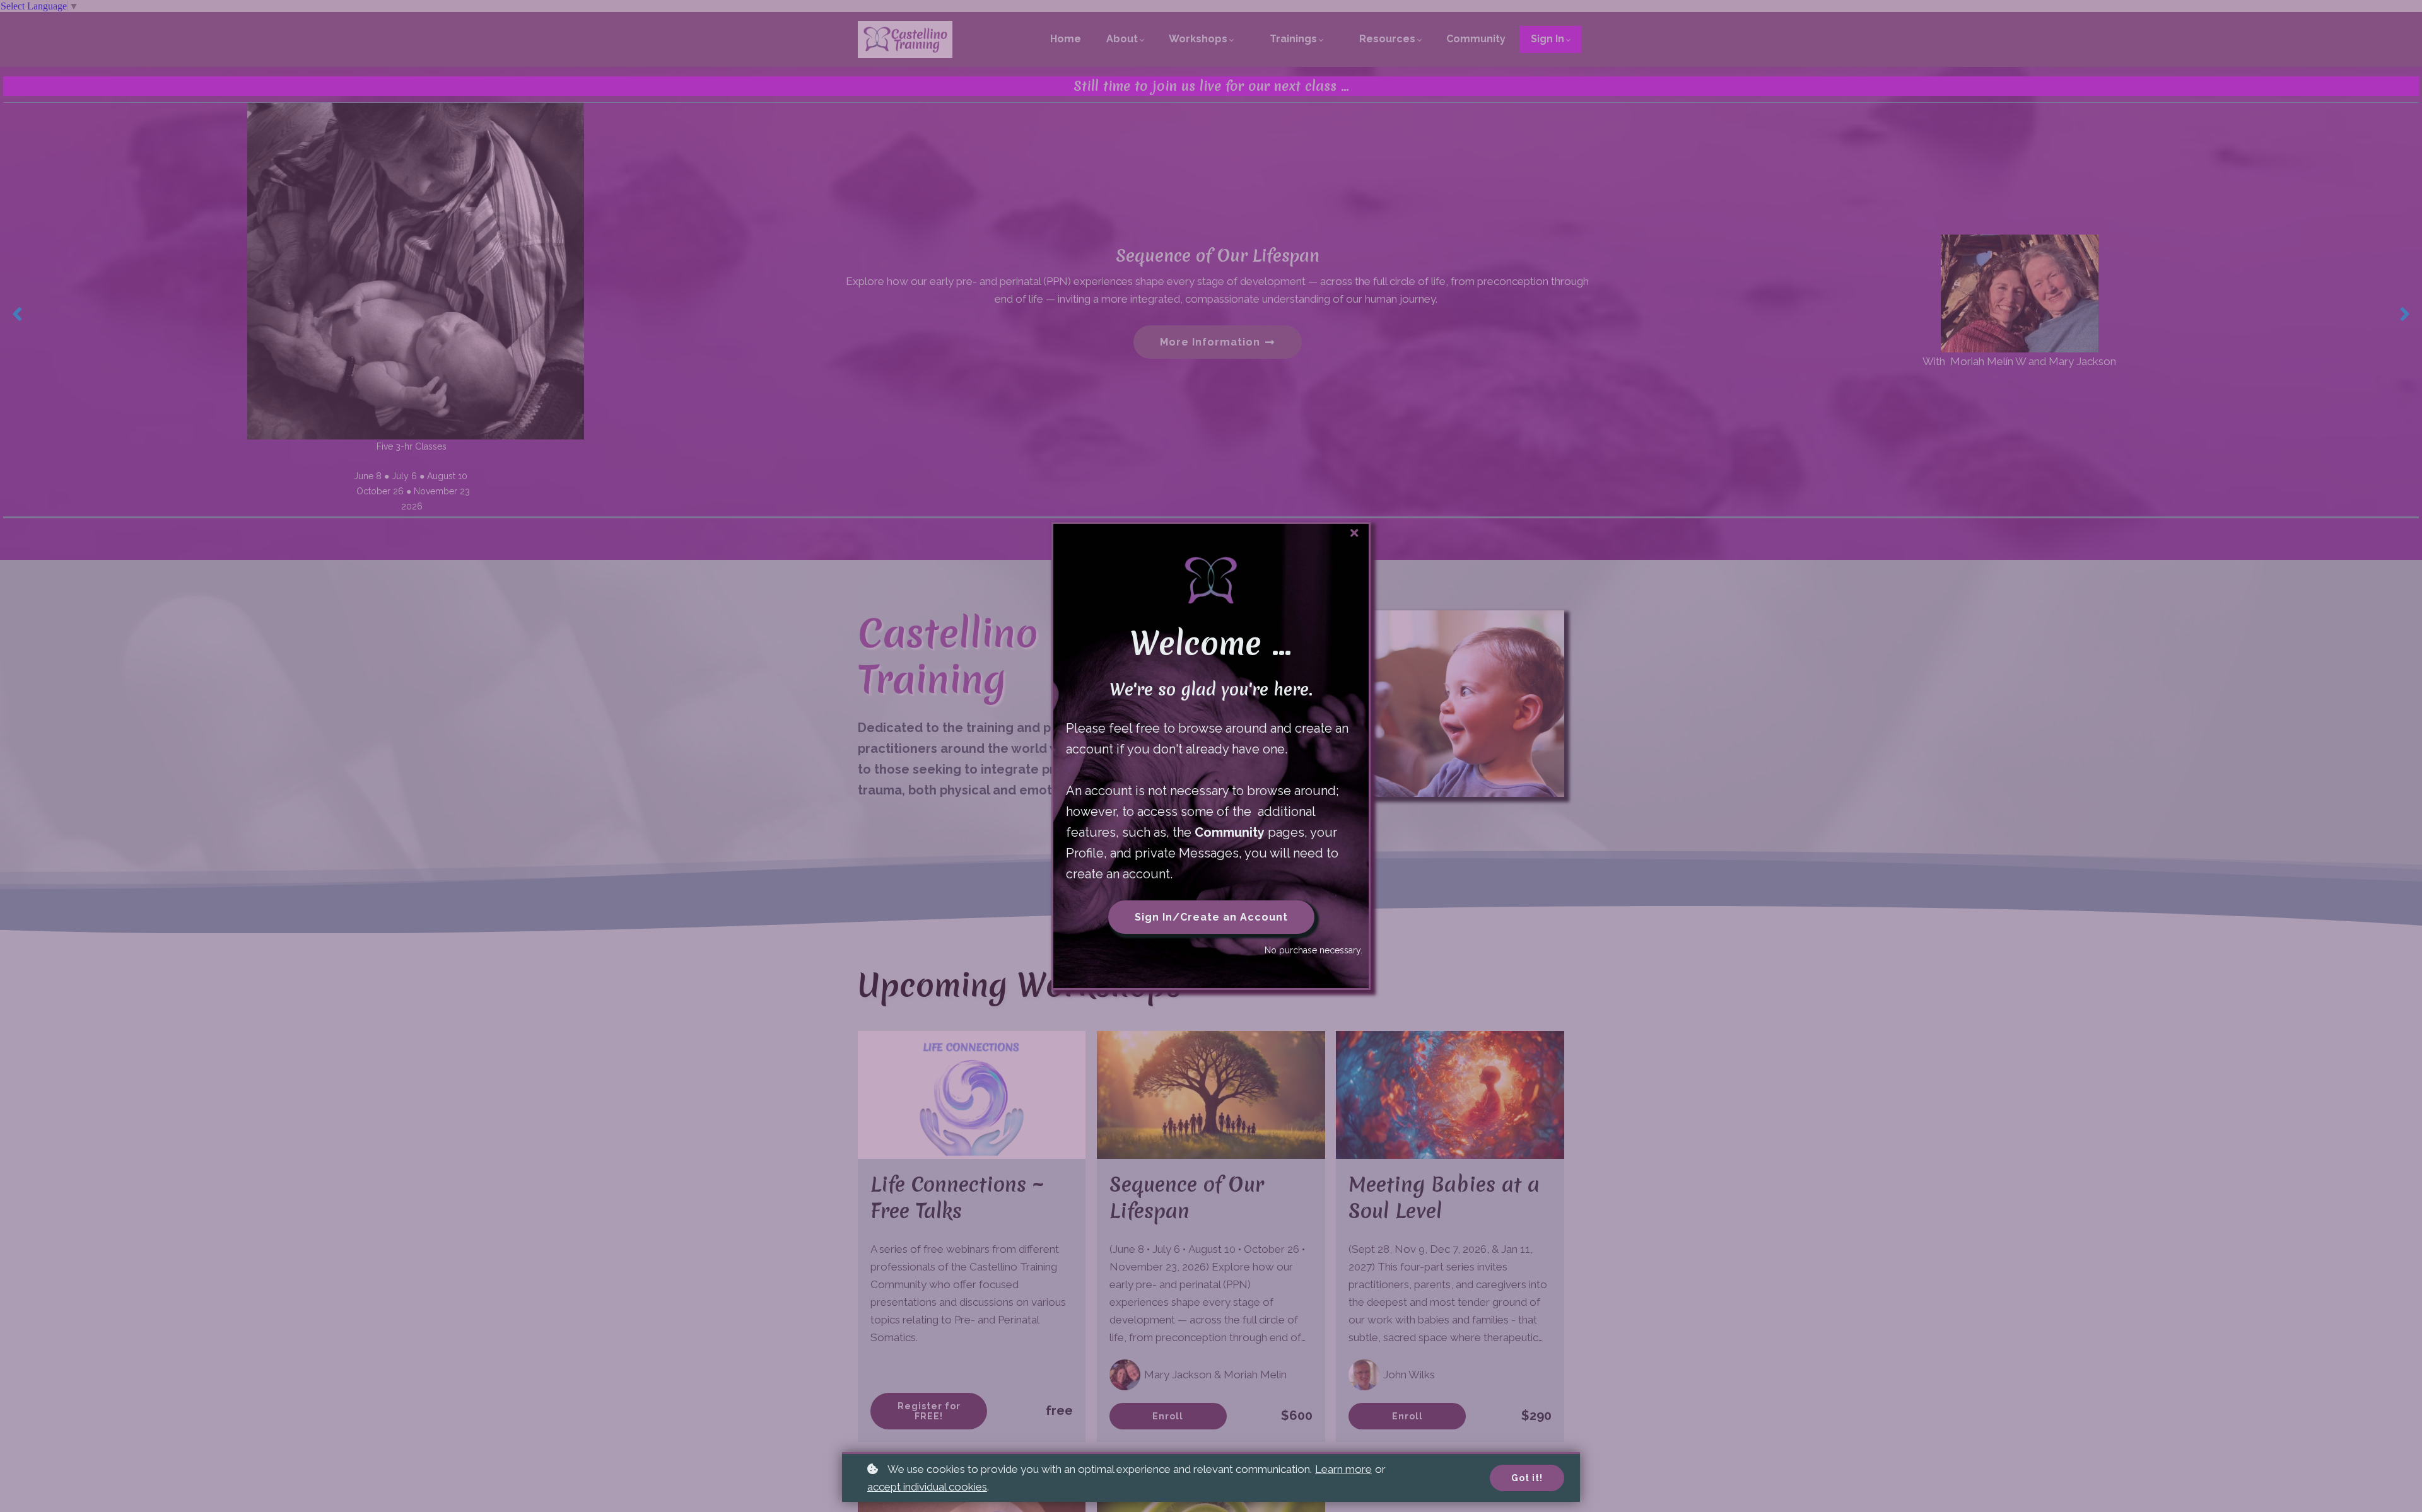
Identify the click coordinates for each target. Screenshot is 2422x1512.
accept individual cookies (927, 1487)
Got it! (1527, 1478)
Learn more (1343, 1469)
